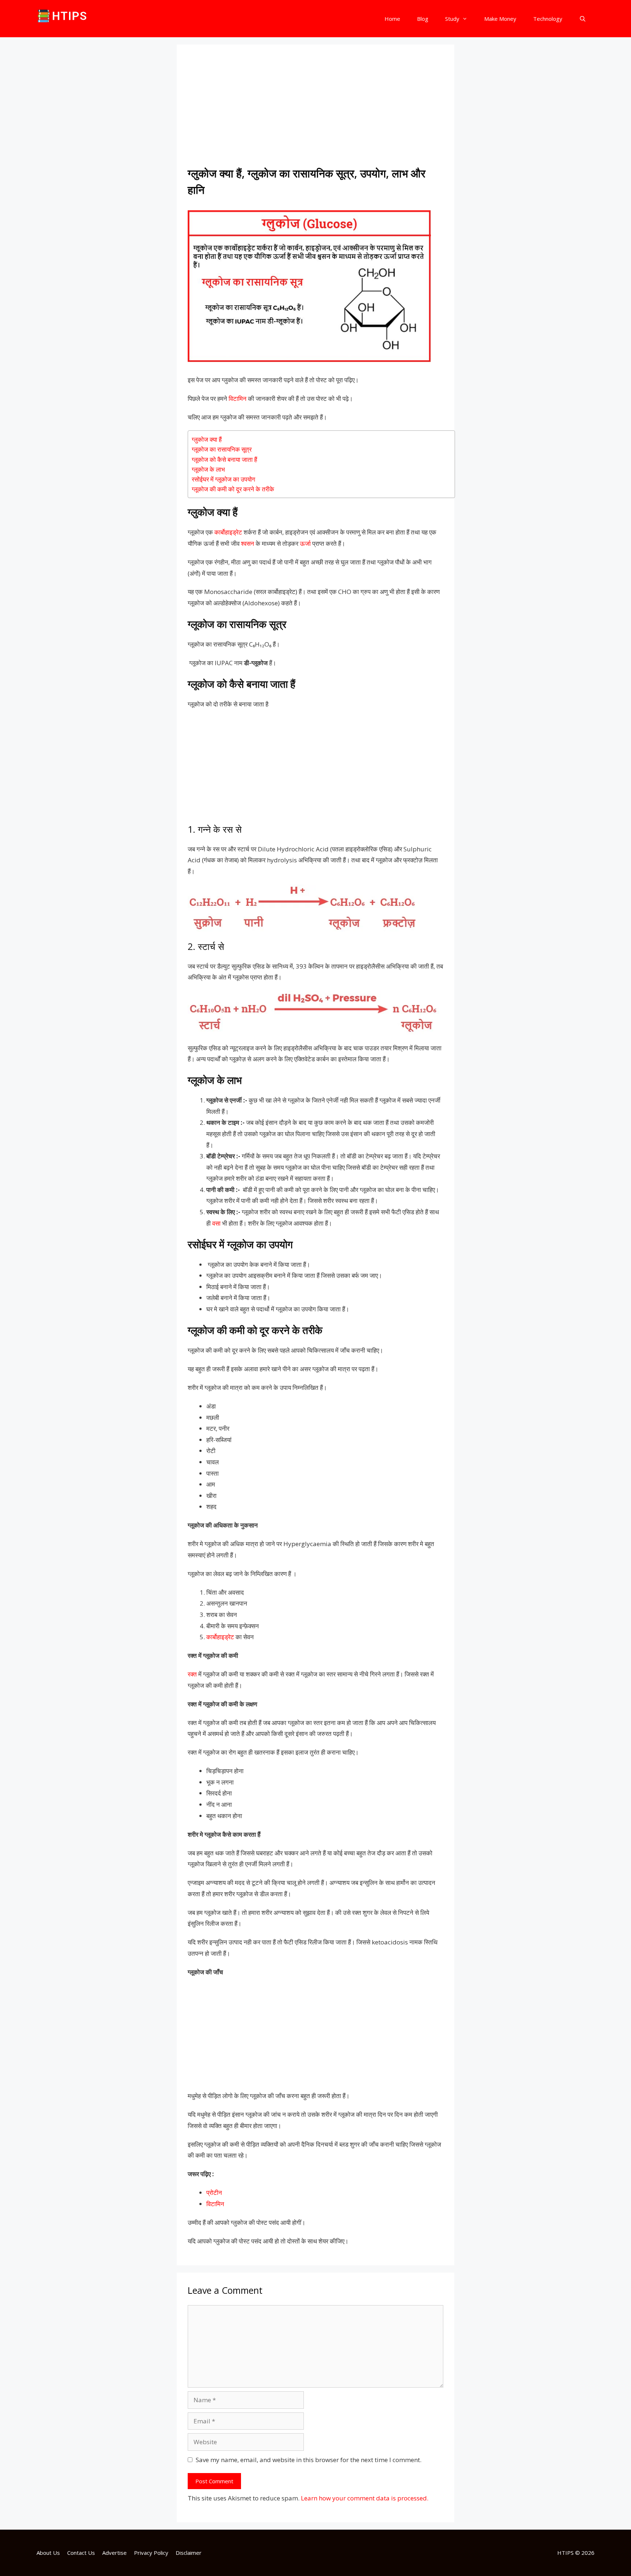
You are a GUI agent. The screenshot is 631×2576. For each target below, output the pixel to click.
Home (392, 19)
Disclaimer (189, 2553)
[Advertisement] (315, 110)
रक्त (192, 1674)
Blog (423, 19)
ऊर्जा (305, 543)
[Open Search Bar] (583, 19)
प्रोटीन (214, 2192)
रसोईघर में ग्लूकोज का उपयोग (223, 479)
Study (452, 19)
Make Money (500, 19)
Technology (548, 19)
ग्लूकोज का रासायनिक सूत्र (222, 449)
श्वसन (248, 543)
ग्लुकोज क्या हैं (207, 439)
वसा (216, 1223)
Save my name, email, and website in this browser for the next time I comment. (309, 2460)
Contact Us (81, 2553)
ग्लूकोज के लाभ (210, 469)
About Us (48, 2553)
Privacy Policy (151, 2553)
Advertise (114, 2553)
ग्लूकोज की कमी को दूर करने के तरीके (234, 489)
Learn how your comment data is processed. (365, 2498)
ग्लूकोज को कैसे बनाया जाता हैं (224, 459)
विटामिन (238, 398)
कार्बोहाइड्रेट (228, 532)
